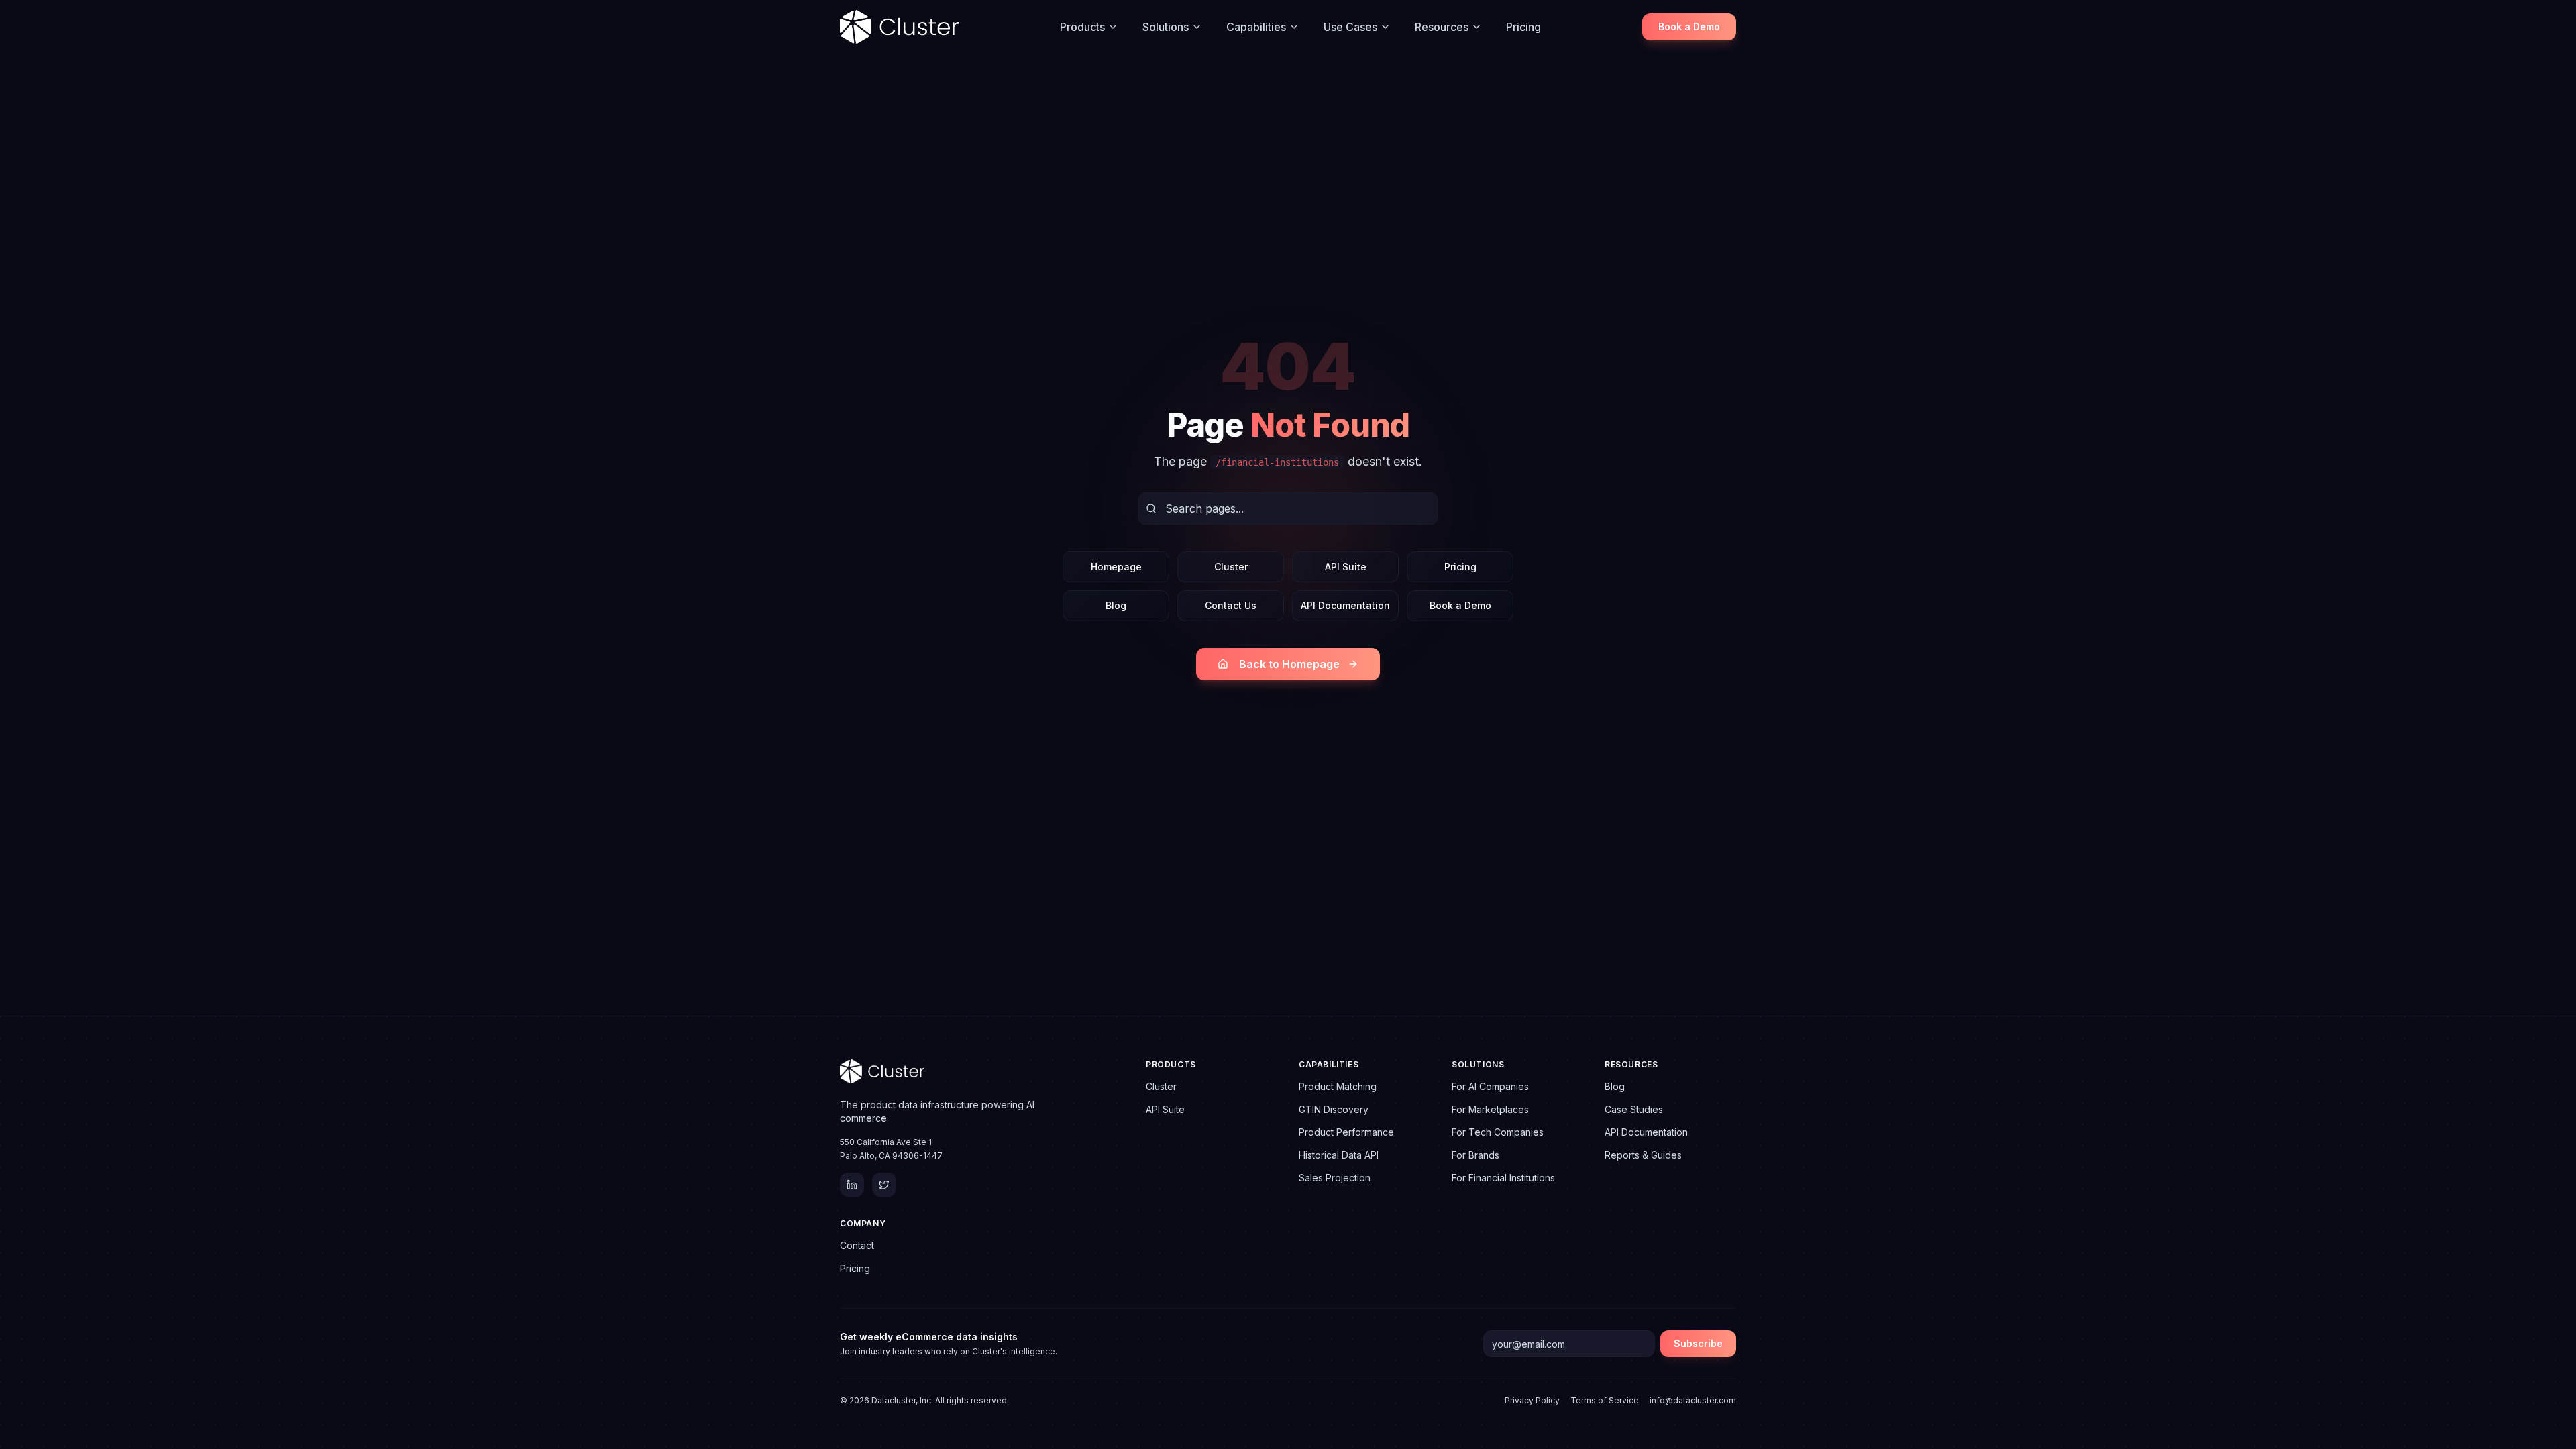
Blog (1116, 605)
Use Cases (1350, 27)
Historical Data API (1339, 1155)
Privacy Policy (1532, 1400)
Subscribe (1698, 1343)
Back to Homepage (1289, 664)
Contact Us (1231, 605)
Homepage (1116, 567)
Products (1082, 27)
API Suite (1346, 567)
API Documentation (1345, 605)
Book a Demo (1689, 26)
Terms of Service (1605, 1400)
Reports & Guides (1643, 1155)
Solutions (1166, 27)
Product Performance (1346, 1132)
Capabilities (1256, 27)
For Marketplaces (1490, 1109)
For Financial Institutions (1503, 1178)
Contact (857, 1245)
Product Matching (1338, 1086)
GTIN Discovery (1334, 1109)
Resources (1442, 27)
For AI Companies (1490, 1086)
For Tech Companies (1498, 1132)
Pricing (1523, 27)
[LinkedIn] (852, 1185)
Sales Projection (1335, 1178)
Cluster (1231, 567)
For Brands (1475, 1155)
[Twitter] (884, 1185)
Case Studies (1634, 1109)
